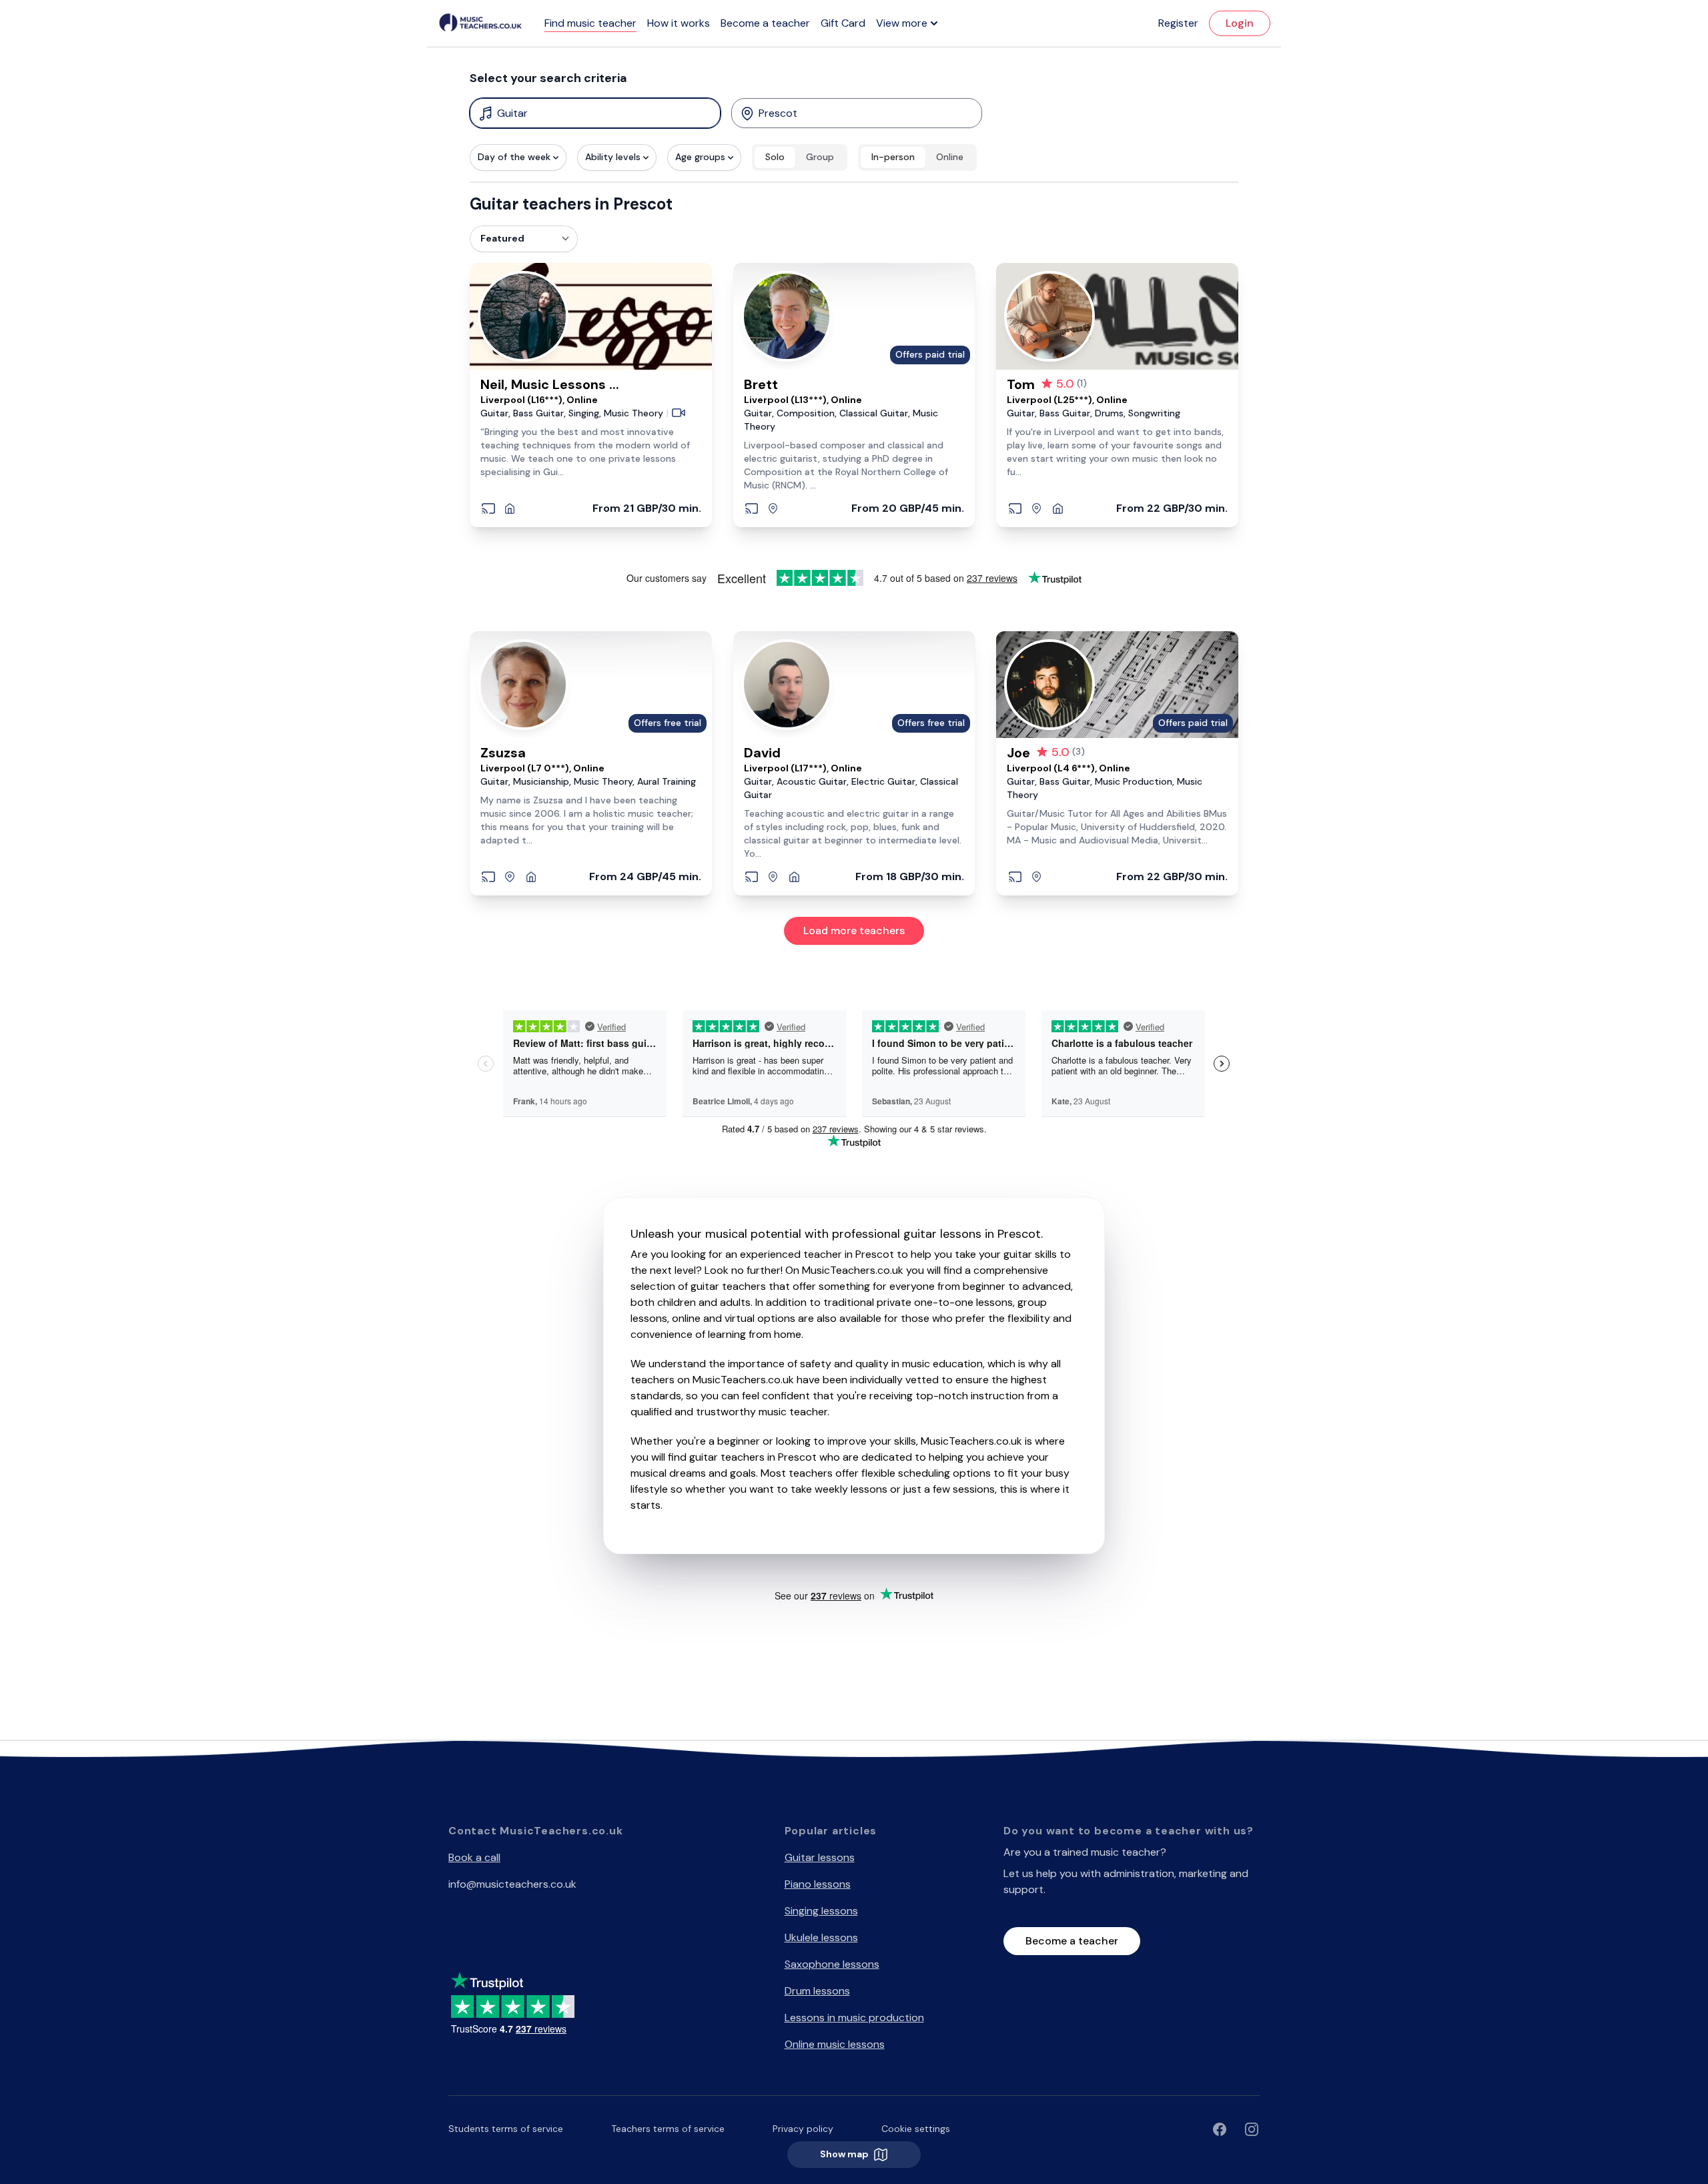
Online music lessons (835, 2044)
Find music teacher (590, 23)
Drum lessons (817, 1991)
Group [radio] (820, 157)
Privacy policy (803, 2129)
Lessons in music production (854, 2018)
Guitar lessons (820, 1857)
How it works (679, 23)
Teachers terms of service (668, 2129)
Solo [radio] (775, 157)
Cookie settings (916, 2129)
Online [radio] (950, 157)
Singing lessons (821, 1911)
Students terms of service (506, 2129)
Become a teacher (765, 23)
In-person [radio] (893, 157)
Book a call (474, 1857)
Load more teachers (854, 931)
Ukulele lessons (821, 1937)
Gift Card (843, 23)
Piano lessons (818, 1884)
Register (1178, 23)
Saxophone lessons (832, 1964)
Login (1240, 23)
